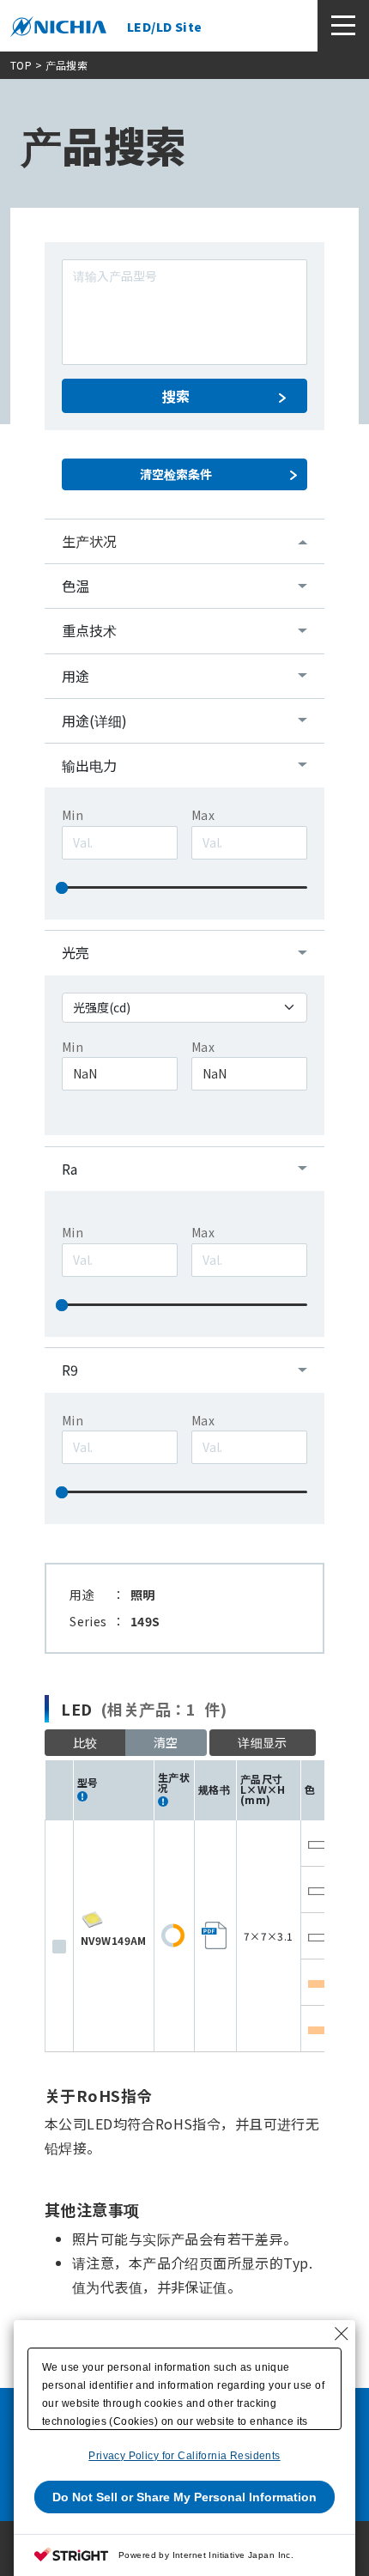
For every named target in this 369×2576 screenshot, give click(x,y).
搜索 (176, 396)
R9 (70, 1370)
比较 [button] (85, 1742)
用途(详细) (94, 720)
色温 (76, 586)
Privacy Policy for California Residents (184, 2456)
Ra (70, 1169)
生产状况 (89, 541)
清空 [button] (166, 1742)
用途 (76, 676)
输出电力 (89, 765)
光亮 (76, 952)
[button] (263, 1743)
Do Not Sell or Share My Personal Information (184, 2497)
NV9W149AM (114, 1940)
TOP (21, 65)
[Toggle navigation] (343, 26)
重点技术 (89, 630)
